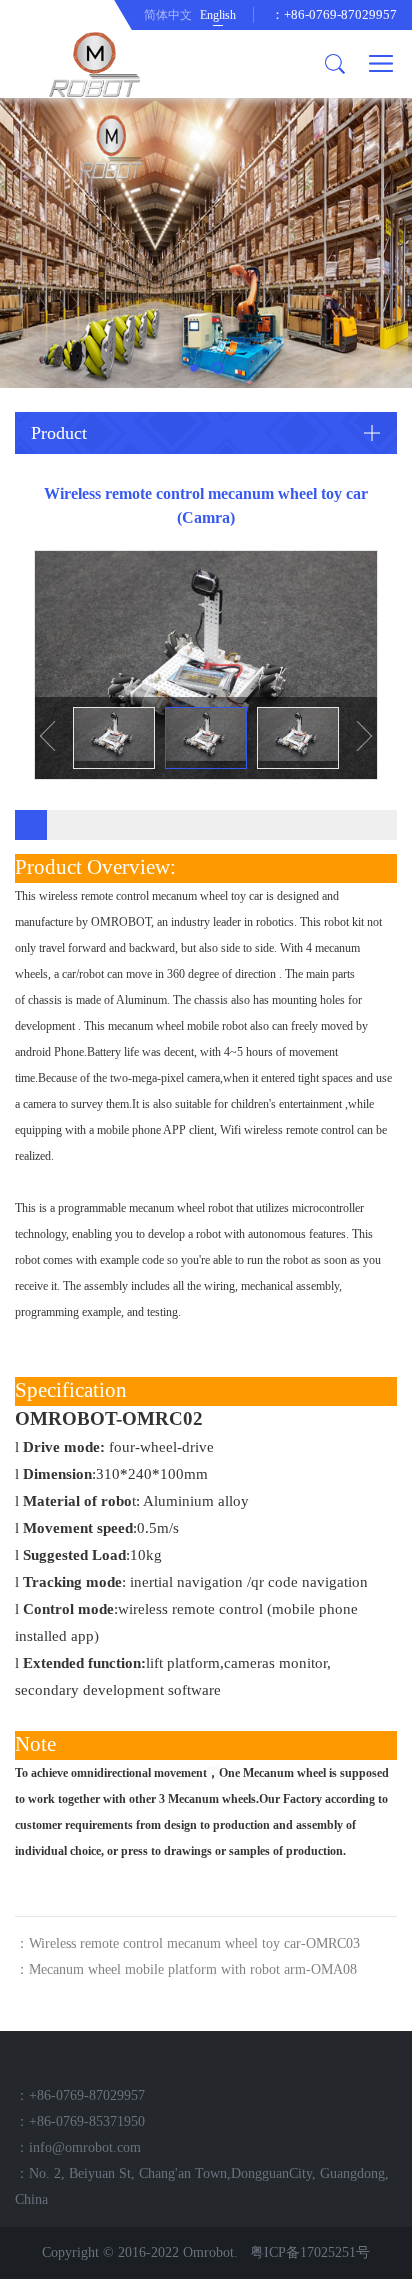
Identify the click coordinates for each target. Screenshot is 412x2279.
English (218, 15)
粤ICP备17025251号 (310, 2252)
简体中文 (168, 15)
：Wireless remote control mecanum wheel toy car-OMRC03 (187, 1943)
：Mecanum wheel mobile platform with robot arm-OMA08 (186, 1969)
